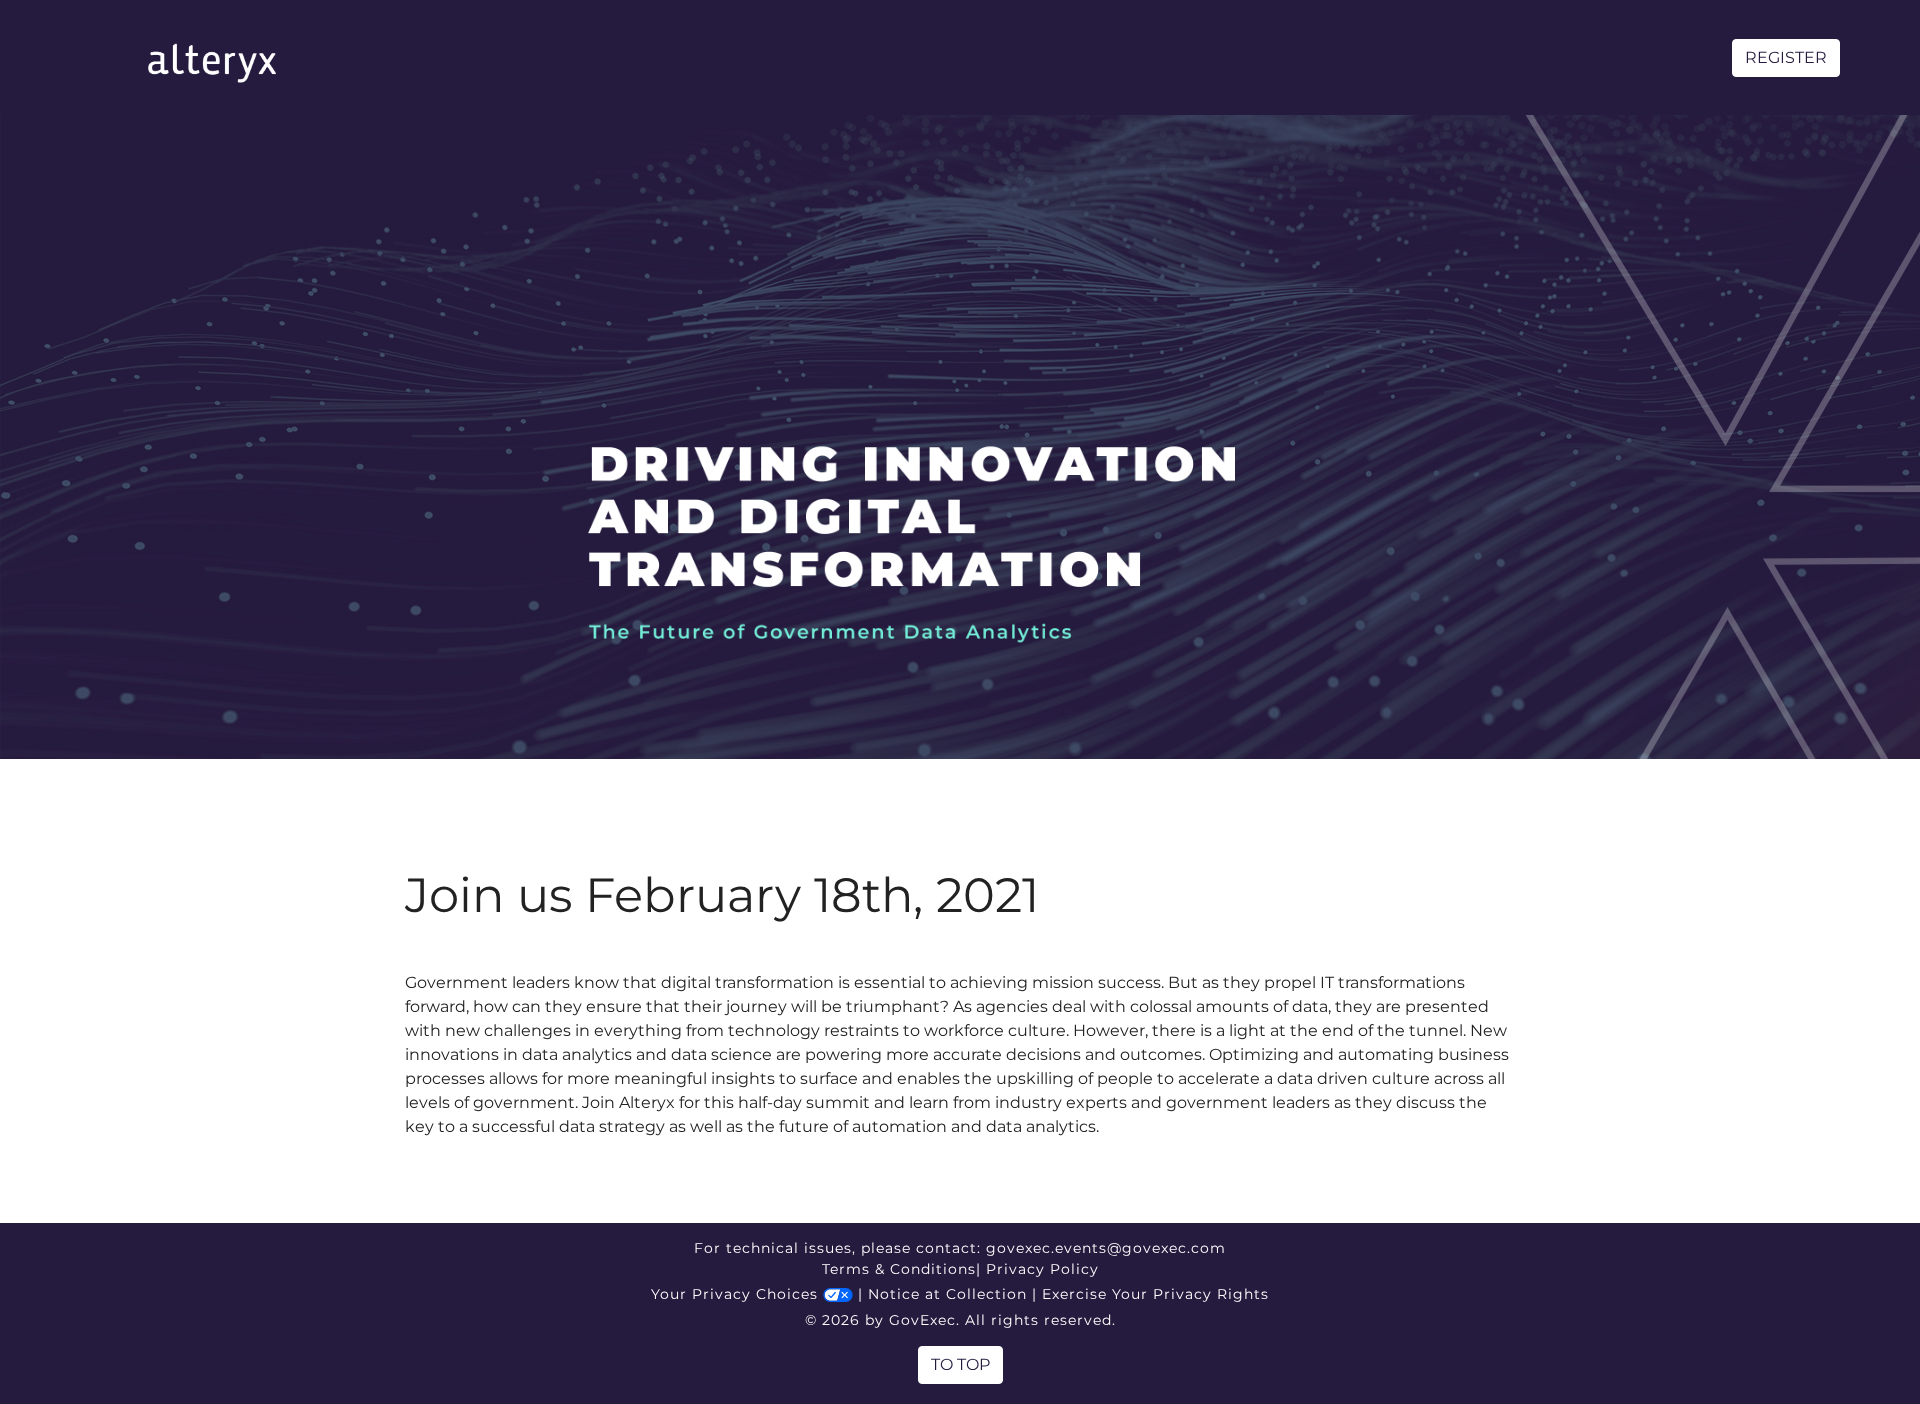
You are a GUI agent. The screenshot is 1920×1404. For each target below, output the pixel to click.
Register (1786, 57)
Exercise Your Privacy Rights (1155, 1294)
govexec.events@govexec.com (1106, 1248)
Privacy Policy (1042, 1269)
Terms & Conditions (899, 1269)
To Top (960, 1364)
